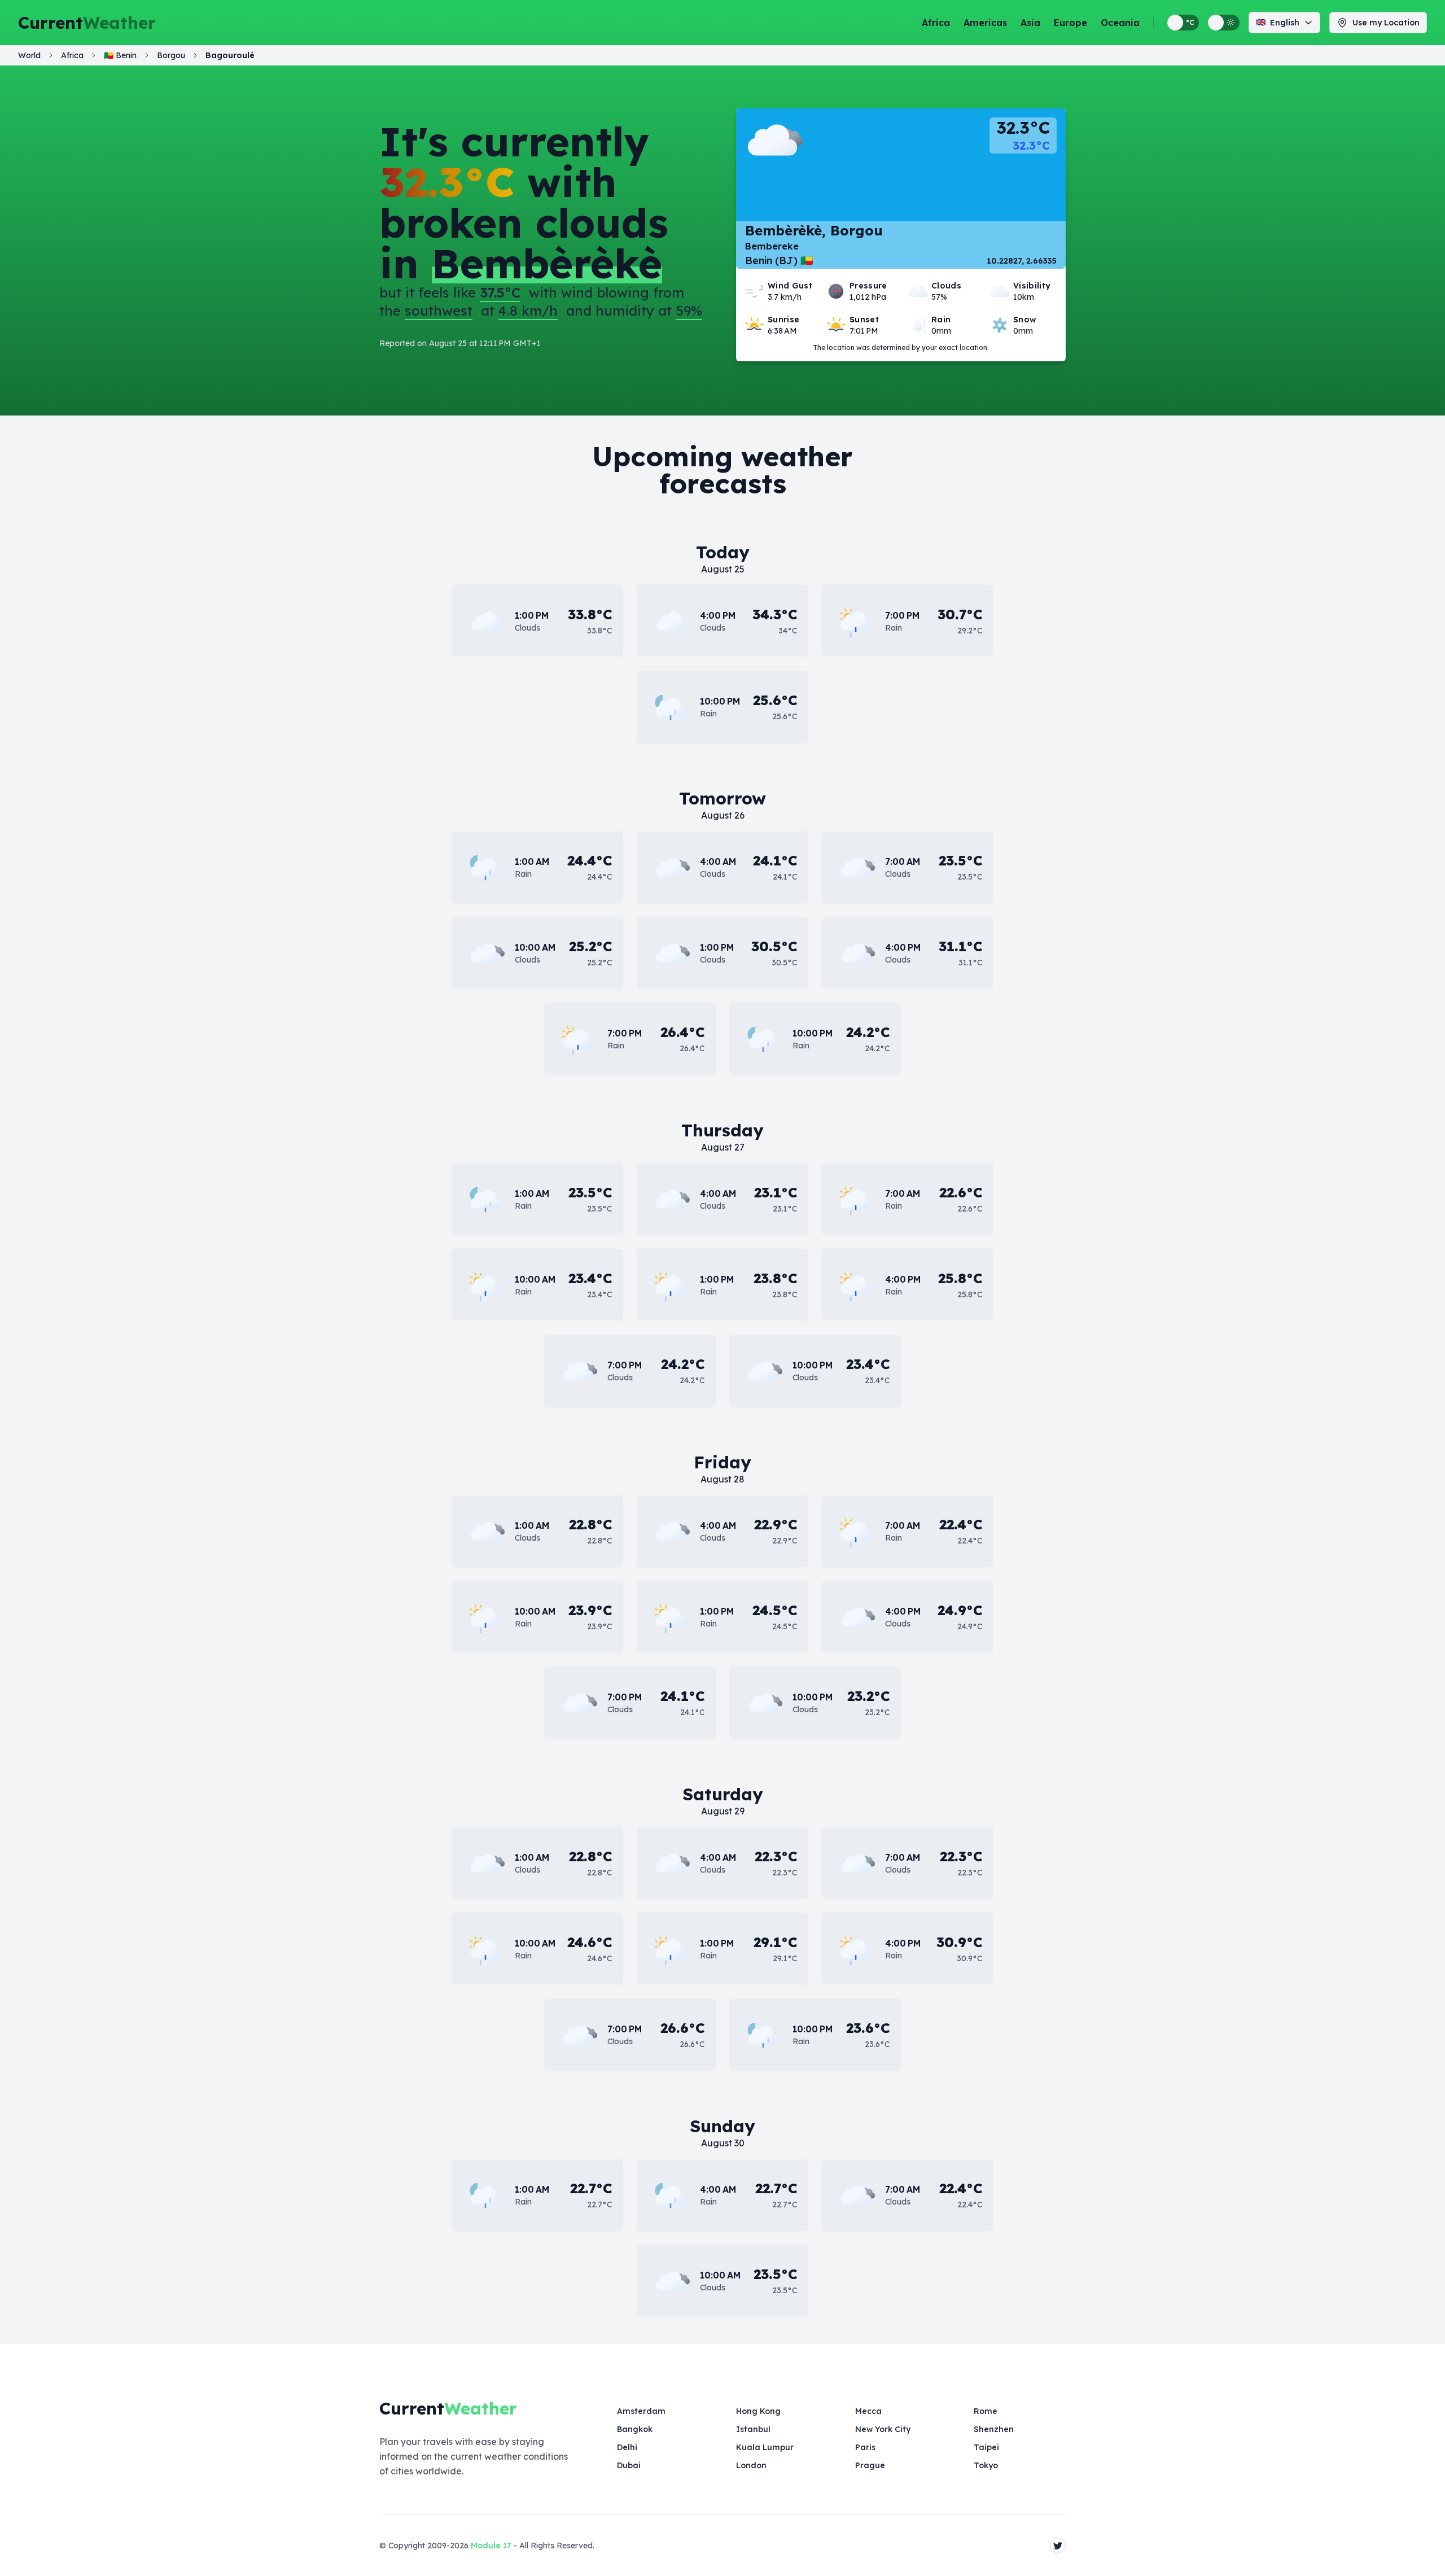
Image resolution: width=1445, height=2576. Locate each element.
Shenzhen (994, 2429)
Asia (1030, 23)
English (1278, 22)
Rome (986, 2411)
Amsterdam (641, 2411)
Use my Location (1386, 23)
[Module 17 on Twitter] (1058, 2546)
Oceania (1120, 23)
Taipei (986, 2447)
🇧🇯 (120, 55)
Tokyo (986, 2465)
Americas (985, 23)
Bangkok (635, 2429)
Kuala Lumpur (765, 2447)
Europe (1070, 23)
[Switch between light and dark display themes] (1224, 23)
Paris (865, 2447)
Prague (870, 2465)
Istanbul (753, 2429)
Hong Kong (758, 2411)
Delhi (627, 2447)
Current (87, 23)
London (751, 2465)
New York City (883, 2429)
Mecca (868, 2411)
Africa (936, 23)
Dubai (629, 2465)
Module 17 (491, 2546)
